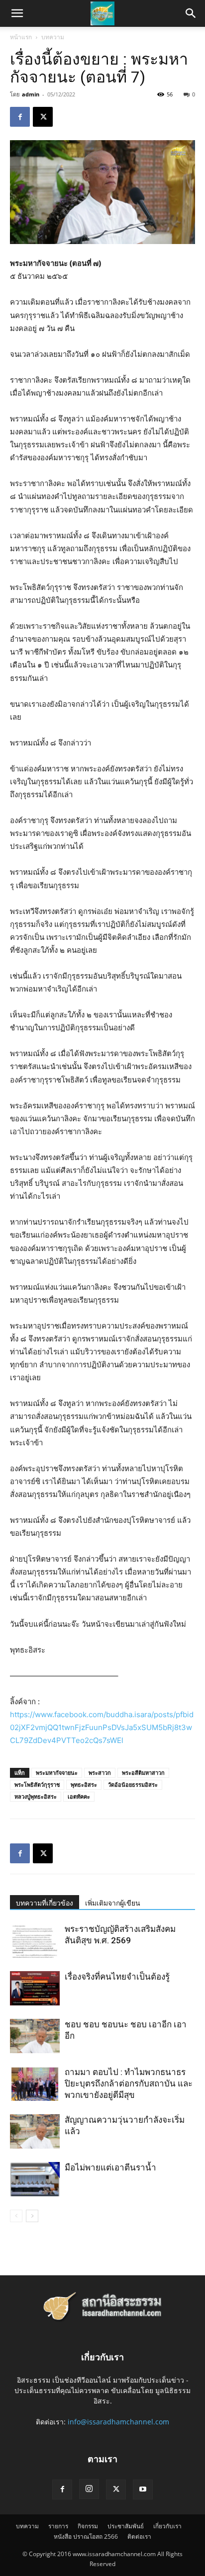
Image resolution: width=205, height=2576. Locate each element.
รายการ (58, 2526)
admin (31, 94)
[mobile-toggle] (17, 13)
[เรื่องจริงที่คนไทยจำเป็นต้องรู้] (35, 1988)
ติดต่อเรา (139, 2536)
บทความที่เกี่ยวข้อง (45, 1903)
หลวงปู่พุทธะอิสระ (36, 1796)
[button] (191, 13)
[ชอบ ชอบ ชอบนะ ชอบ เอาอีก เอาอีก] (35, 2036)
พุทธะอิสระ (84, 1785)
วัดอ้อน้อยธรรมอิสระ (133, 1785)
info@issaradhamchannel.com (118, 2422)
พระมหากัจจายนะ (57, 1773)
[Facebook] (20, 117)
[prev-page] (16, 2216)
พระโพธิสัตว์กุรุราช (37, 1785)
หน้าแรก (21, 37)
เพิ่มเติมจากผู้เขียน (113, 1903)
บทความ (53, 37)
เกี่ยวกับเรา (167, 2526)
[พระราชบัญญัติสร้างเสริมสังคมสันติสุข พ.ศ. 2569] (35, 1941)
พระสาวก (100, 1773)
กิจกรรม (88, 2526)
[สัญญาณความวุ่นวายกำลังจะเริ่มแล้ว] (35, 2131)
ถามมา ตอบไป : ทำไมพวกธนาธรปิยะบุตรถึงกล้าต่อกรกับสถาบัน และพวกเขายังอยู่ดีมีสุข (129, 2083)
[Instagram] (89, 2489)
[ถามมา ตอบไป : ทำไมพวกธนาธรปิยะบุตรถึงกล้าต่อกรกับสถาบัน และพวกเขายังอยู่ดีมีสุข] (35, 2084)
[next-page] (32, 2216)
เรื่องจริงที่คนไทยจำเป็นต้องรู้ (117, 1977)
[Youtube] (143, 2490)
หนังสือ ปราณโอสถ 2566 (86, 2536)
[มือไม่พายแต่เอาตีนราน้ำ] (35, 2179)
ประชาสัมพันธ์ (126, 2526)
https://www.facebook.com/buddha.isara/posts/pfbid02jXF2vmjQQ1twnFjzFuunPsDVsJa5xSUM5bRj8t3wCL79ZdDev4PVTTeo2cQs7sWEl (102, 1727)
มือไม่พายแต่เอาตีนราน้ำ (110, 2167)
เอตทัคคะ (79, 1796)
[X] (43, 117)
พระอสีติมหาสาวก (143, 1773)
